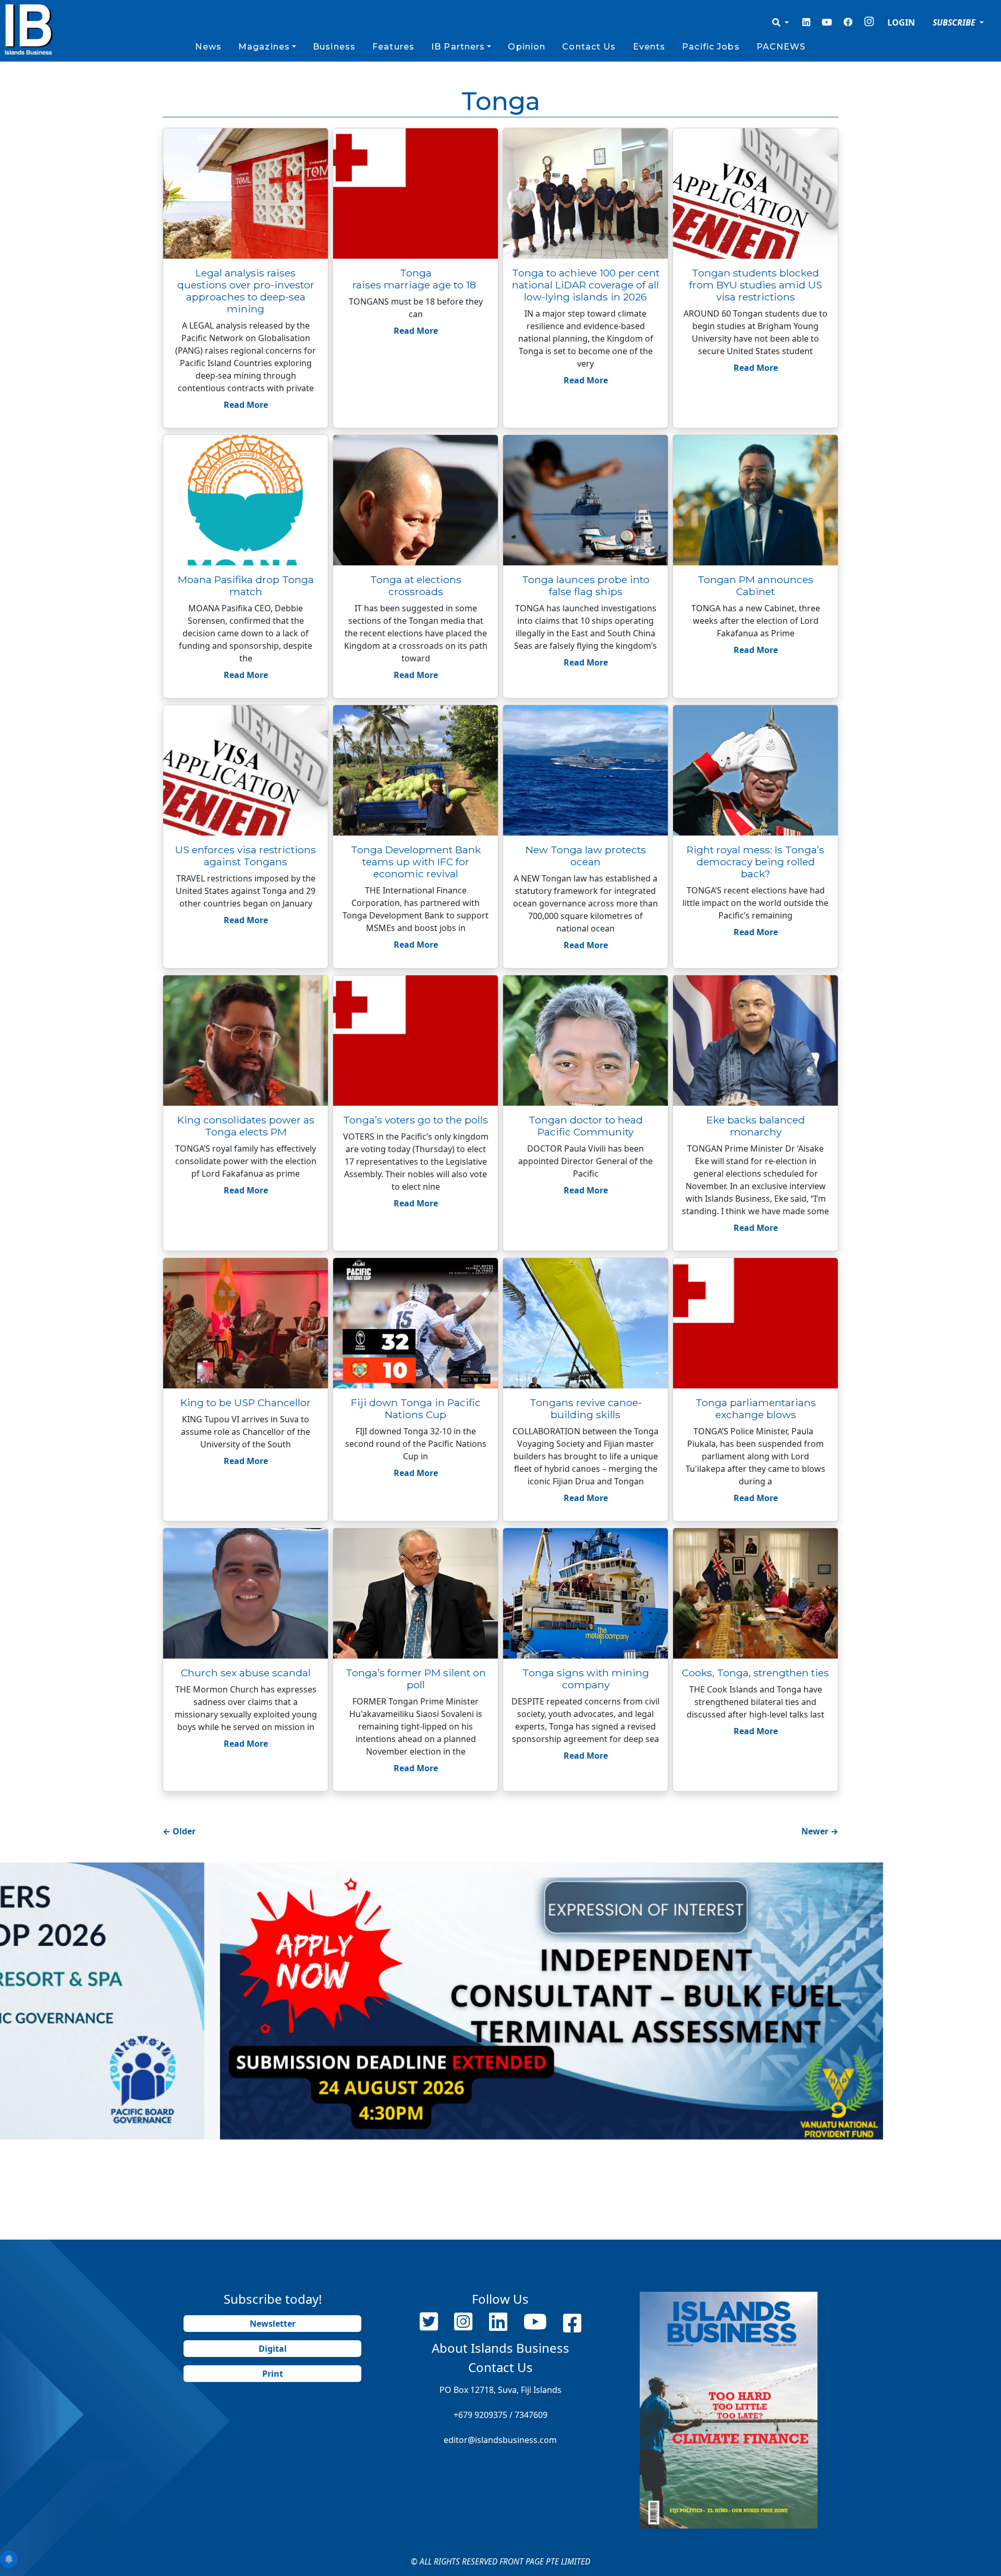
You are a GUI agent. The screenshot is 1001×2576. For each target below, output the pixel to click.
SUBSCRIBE (955, 22)
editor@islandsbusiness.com (500, 2440)
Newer (820, 1831)
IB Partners (458, 47)
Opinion (527, 47)
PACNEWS (781, 47)
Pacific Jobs (711, 47)
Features (393, 47)
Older (179, 1831)
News (208, 47)
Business (334, 47)
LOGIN (901, 22)
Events (649, 47)
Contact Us (589, 47)
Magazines (264, 47)
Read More (246, 405)
